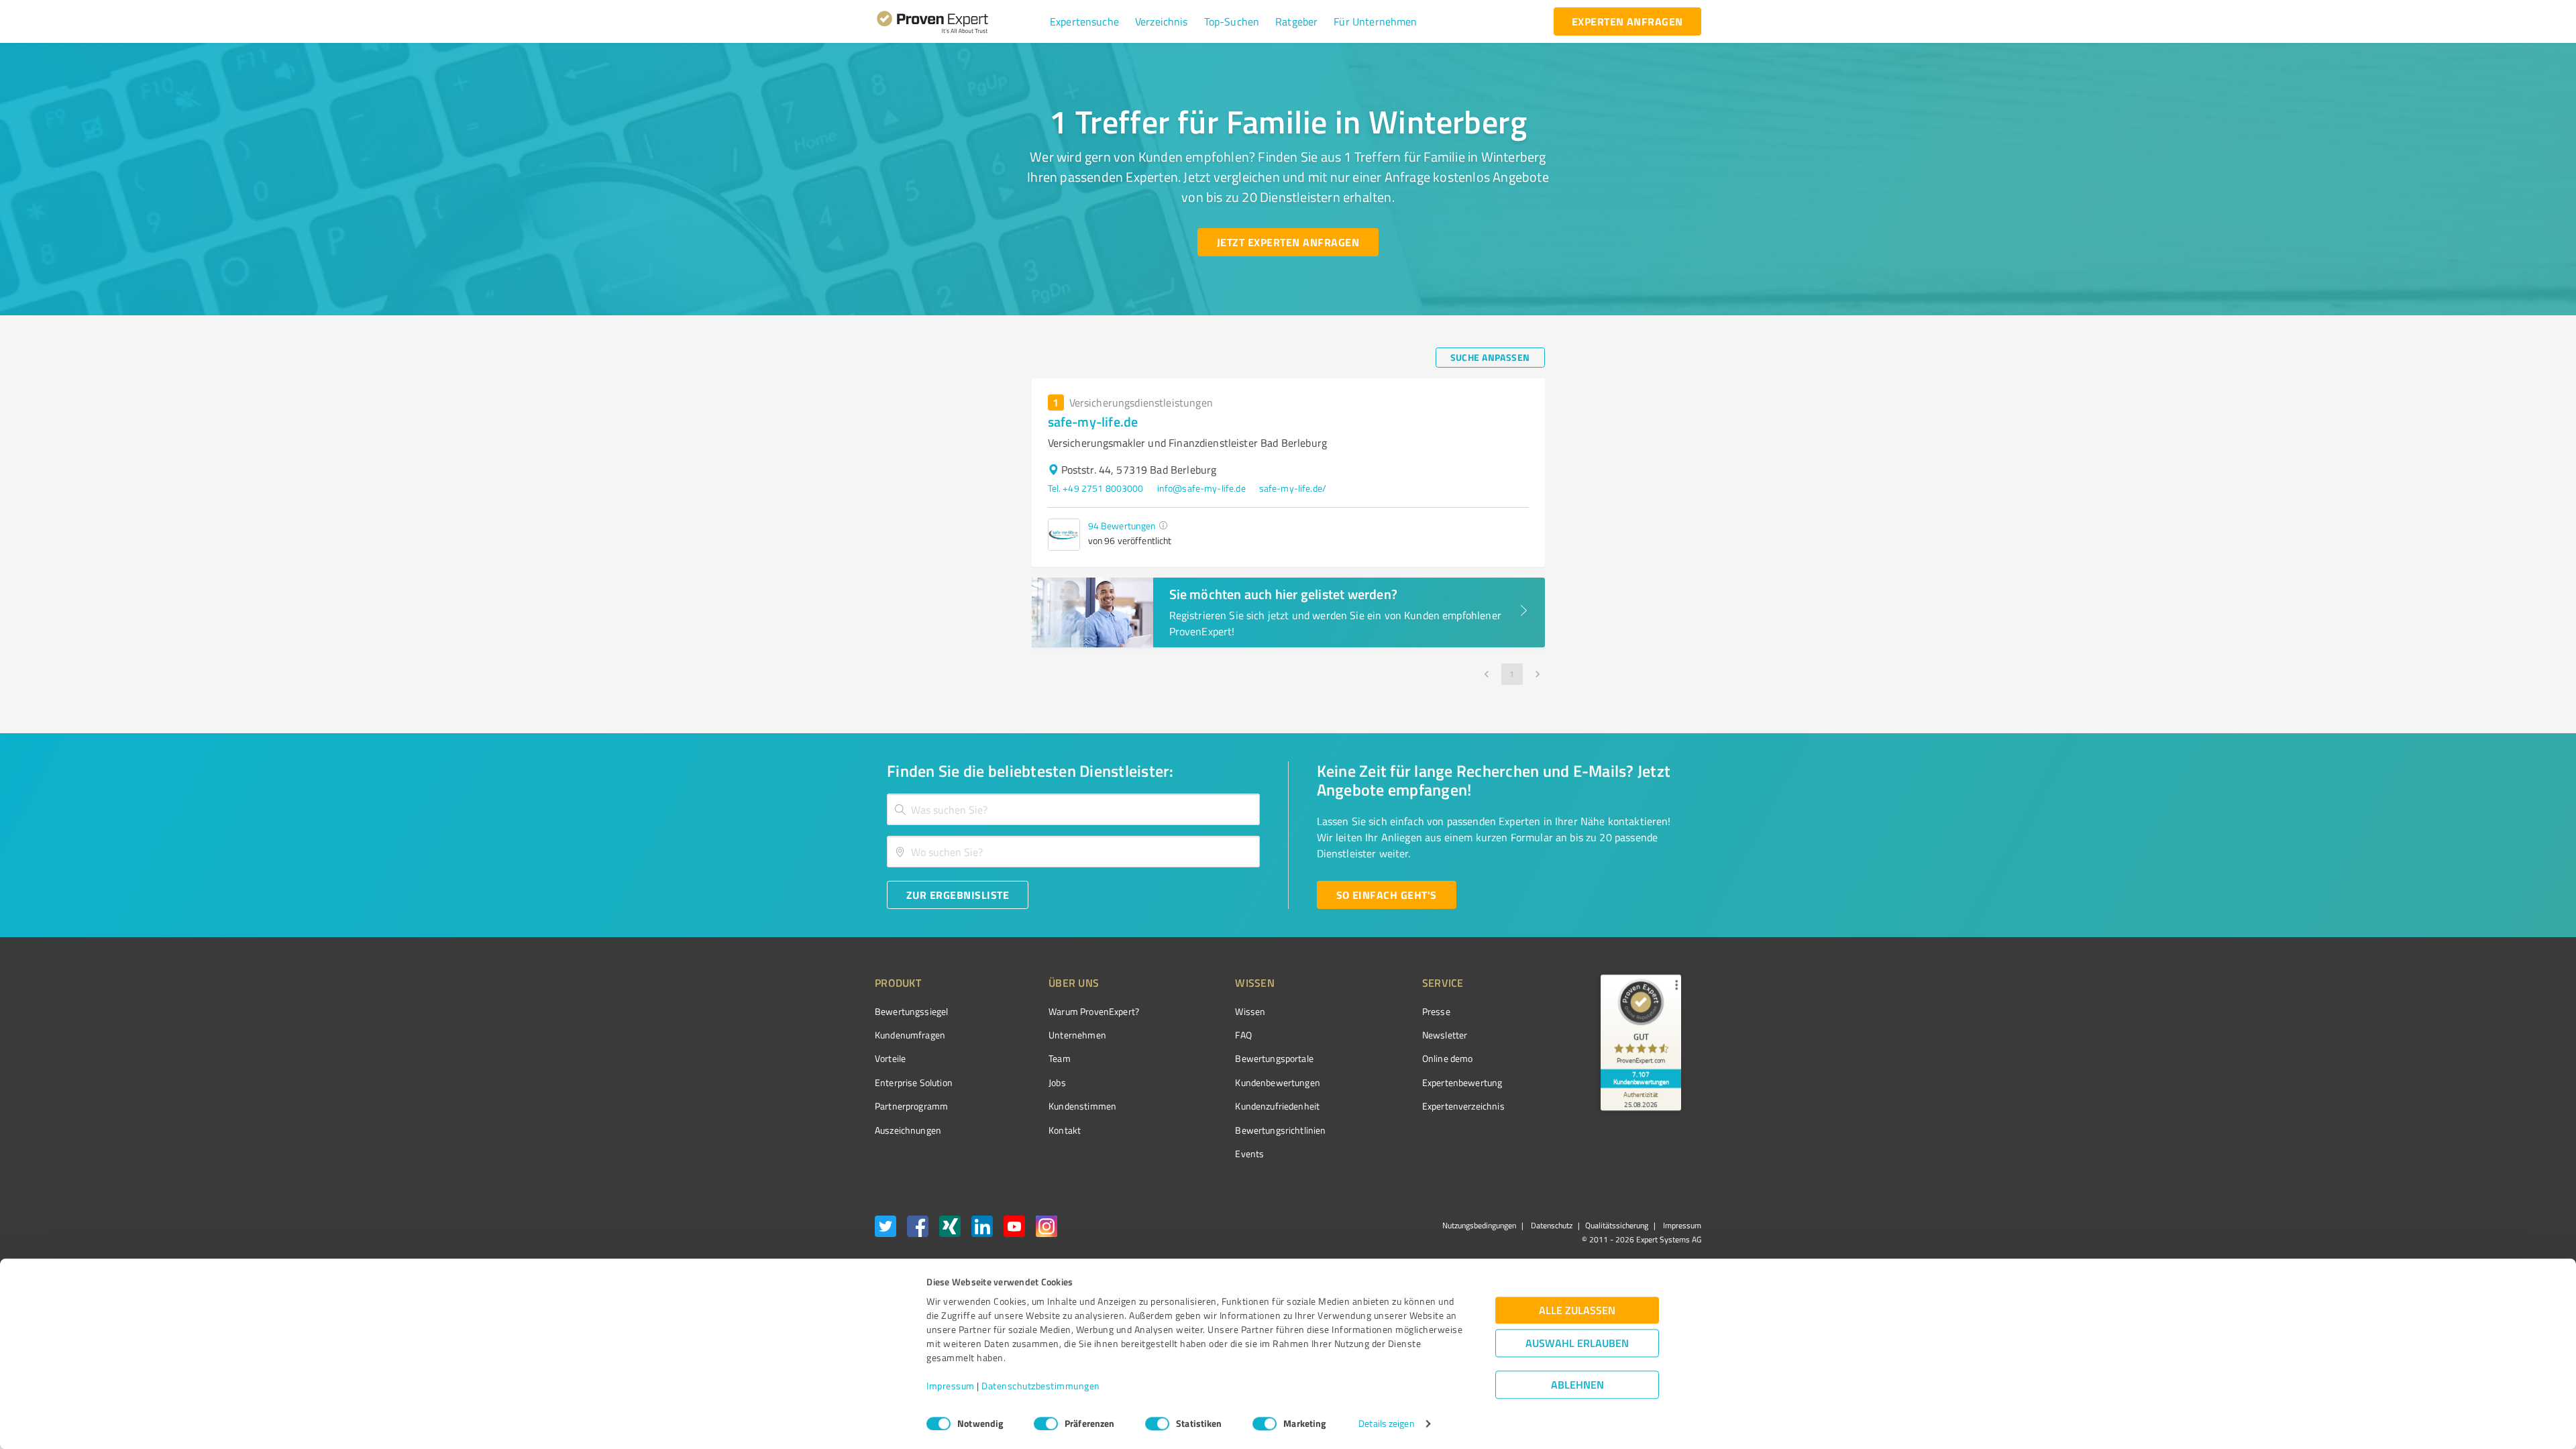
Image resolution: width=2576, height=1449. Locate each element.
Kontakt (1065, 1130)
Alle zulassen (1577, 1310)
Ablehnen (1577, 1385)
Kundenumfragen (910, 1035)
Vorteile (890, 1058)
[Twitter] (885, 1229)
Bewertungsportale (1274, 1058)
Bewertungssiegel (911, 1011)
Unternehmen (1077, 1035)
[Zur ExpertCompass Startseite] (960, 21)
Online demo (1448, 1058)
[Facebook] (918, 1229)
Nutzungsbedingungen (1479, 1225)
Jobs (1057, 1082)
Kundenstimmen (1082, 1106)
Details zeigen (1386, 1424)
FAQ (1243, 1035)
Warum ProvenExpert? (1094, 1011)
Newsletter (1445, 1035)
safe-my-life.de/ (1293, 488)
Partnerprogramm (911, 1106)
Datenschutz (1551, 1225)
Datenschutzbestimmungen (1041, 1386)
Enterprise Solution (914, 1082)
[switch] (1046, 1424)
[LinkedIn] (982, 1229)
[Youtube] (1014, 1229)
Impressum (951, 1386)
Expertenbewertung (1462, 1082)
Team (1060, 1058)
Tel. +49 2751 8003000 (1096, 488)
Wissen (1250, 1011)
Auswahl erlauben (1577, 1343)
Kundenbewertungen (1278, 1082)
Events (1249, 1153)
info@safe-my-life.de (1201, 488)
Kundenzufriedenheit (1277, 1106)
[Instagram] (1046, 1229)
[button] (1084, 21)
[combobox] (1073, 809)
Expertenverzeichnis (1463, 1106)
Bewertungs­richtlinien (1280, 1130)
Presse (1436, 1011)
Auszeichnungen (908, 1130)
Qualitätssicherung (1617, 1225)
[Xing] (950, 1229)
